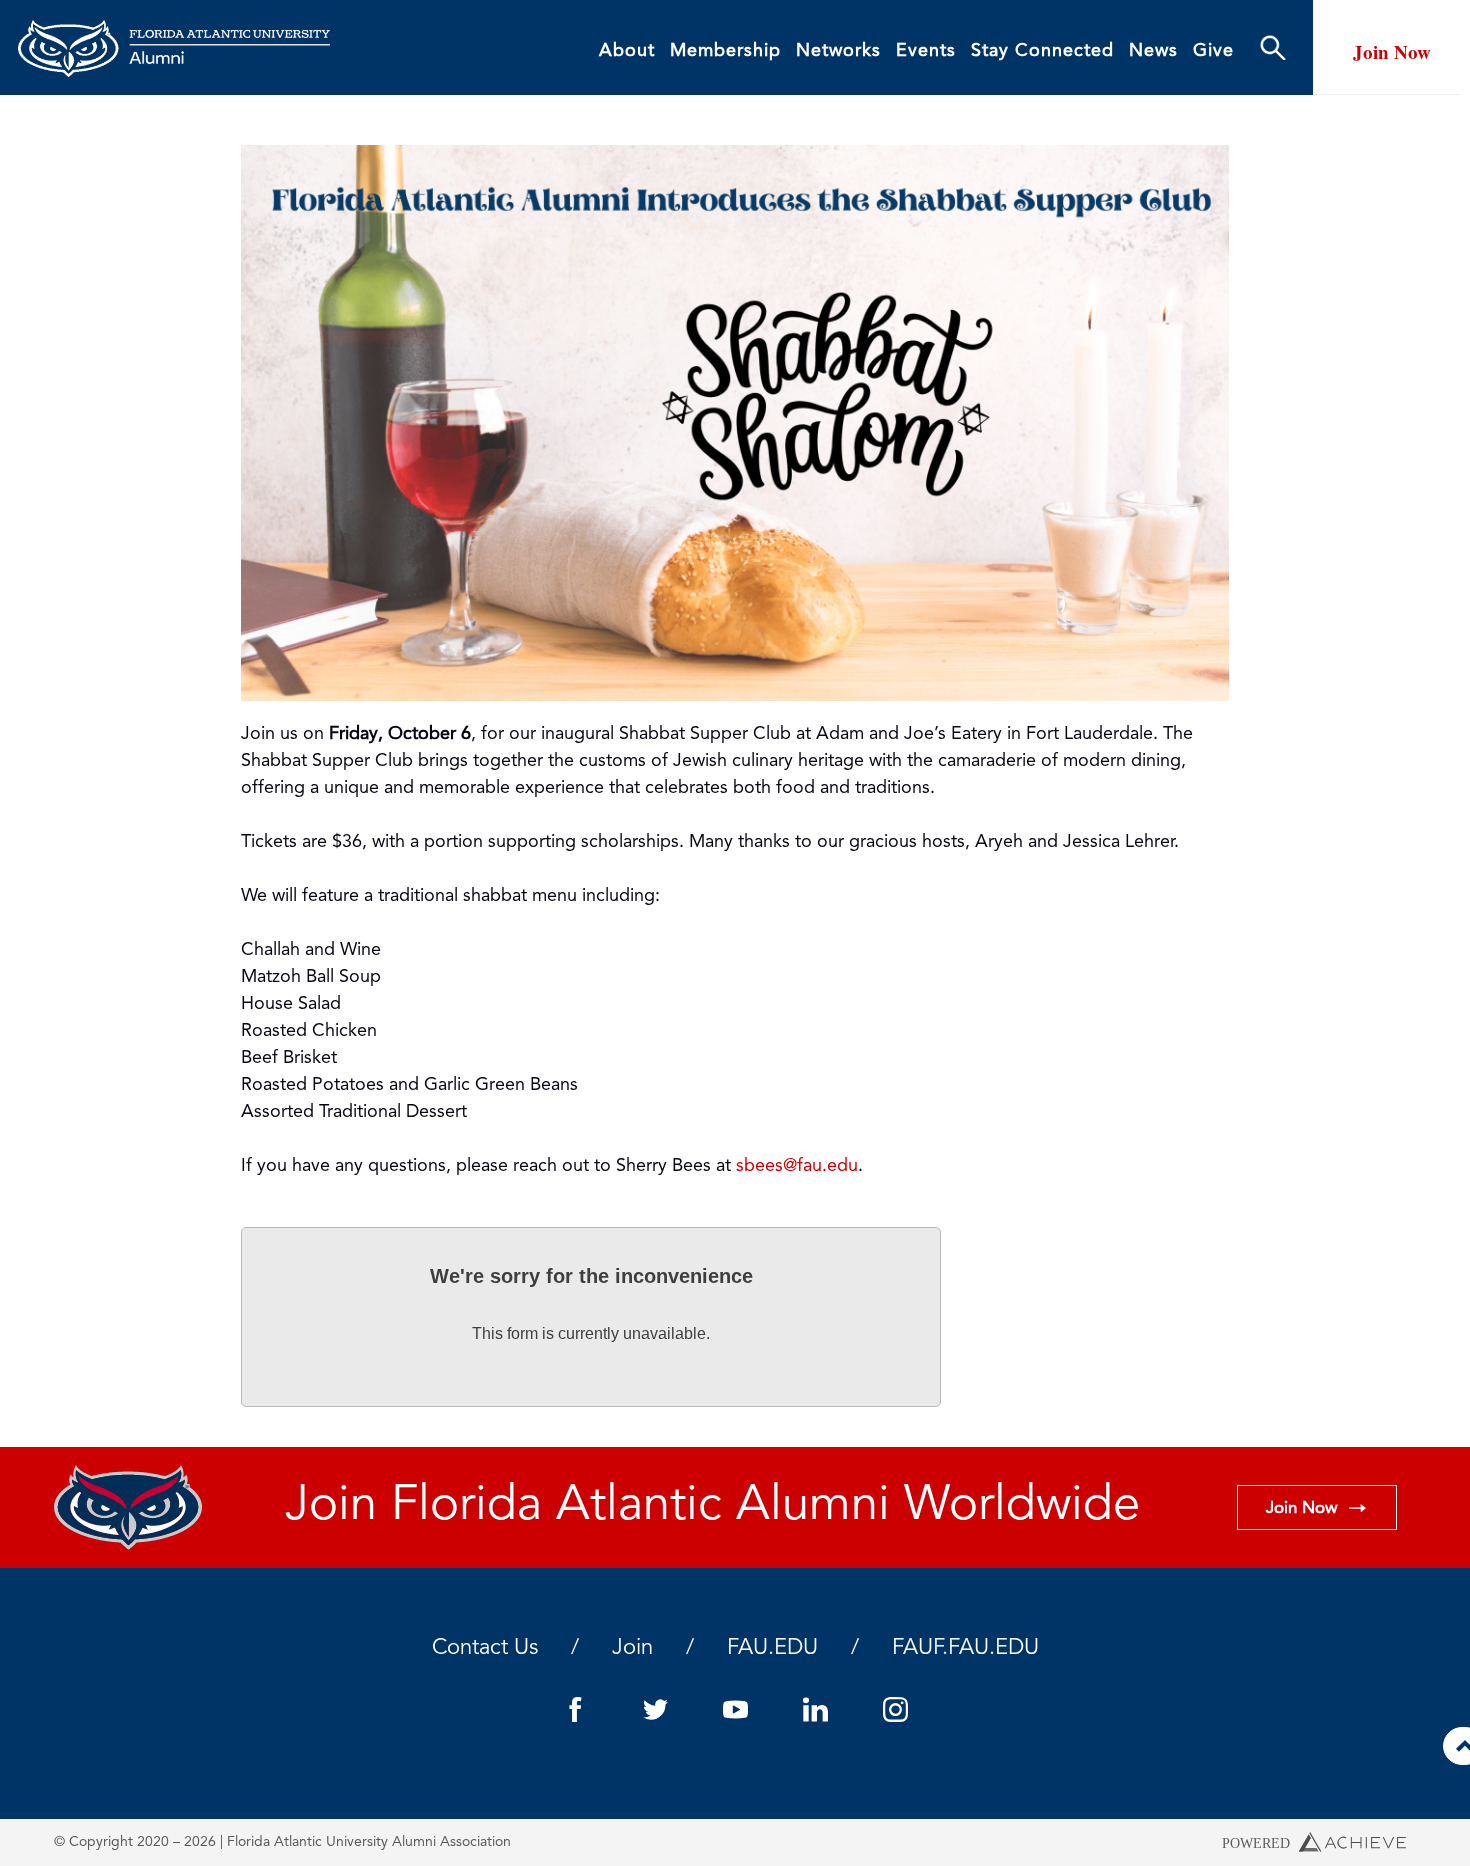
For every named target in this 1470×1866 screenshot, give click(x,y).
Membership (725, 51)
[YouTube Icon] (735, 1710)
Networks (838, 51)
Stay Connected (1042, 51)
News (1153, 51)
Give (1213, 51)
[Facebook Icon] (575, 1710)
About (627, 51)
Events (926, 51)
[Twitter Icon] (655, 1710)
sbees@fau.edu (797, 1166)
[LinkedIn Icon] (815, 1710)
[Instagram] (895, 1710)
